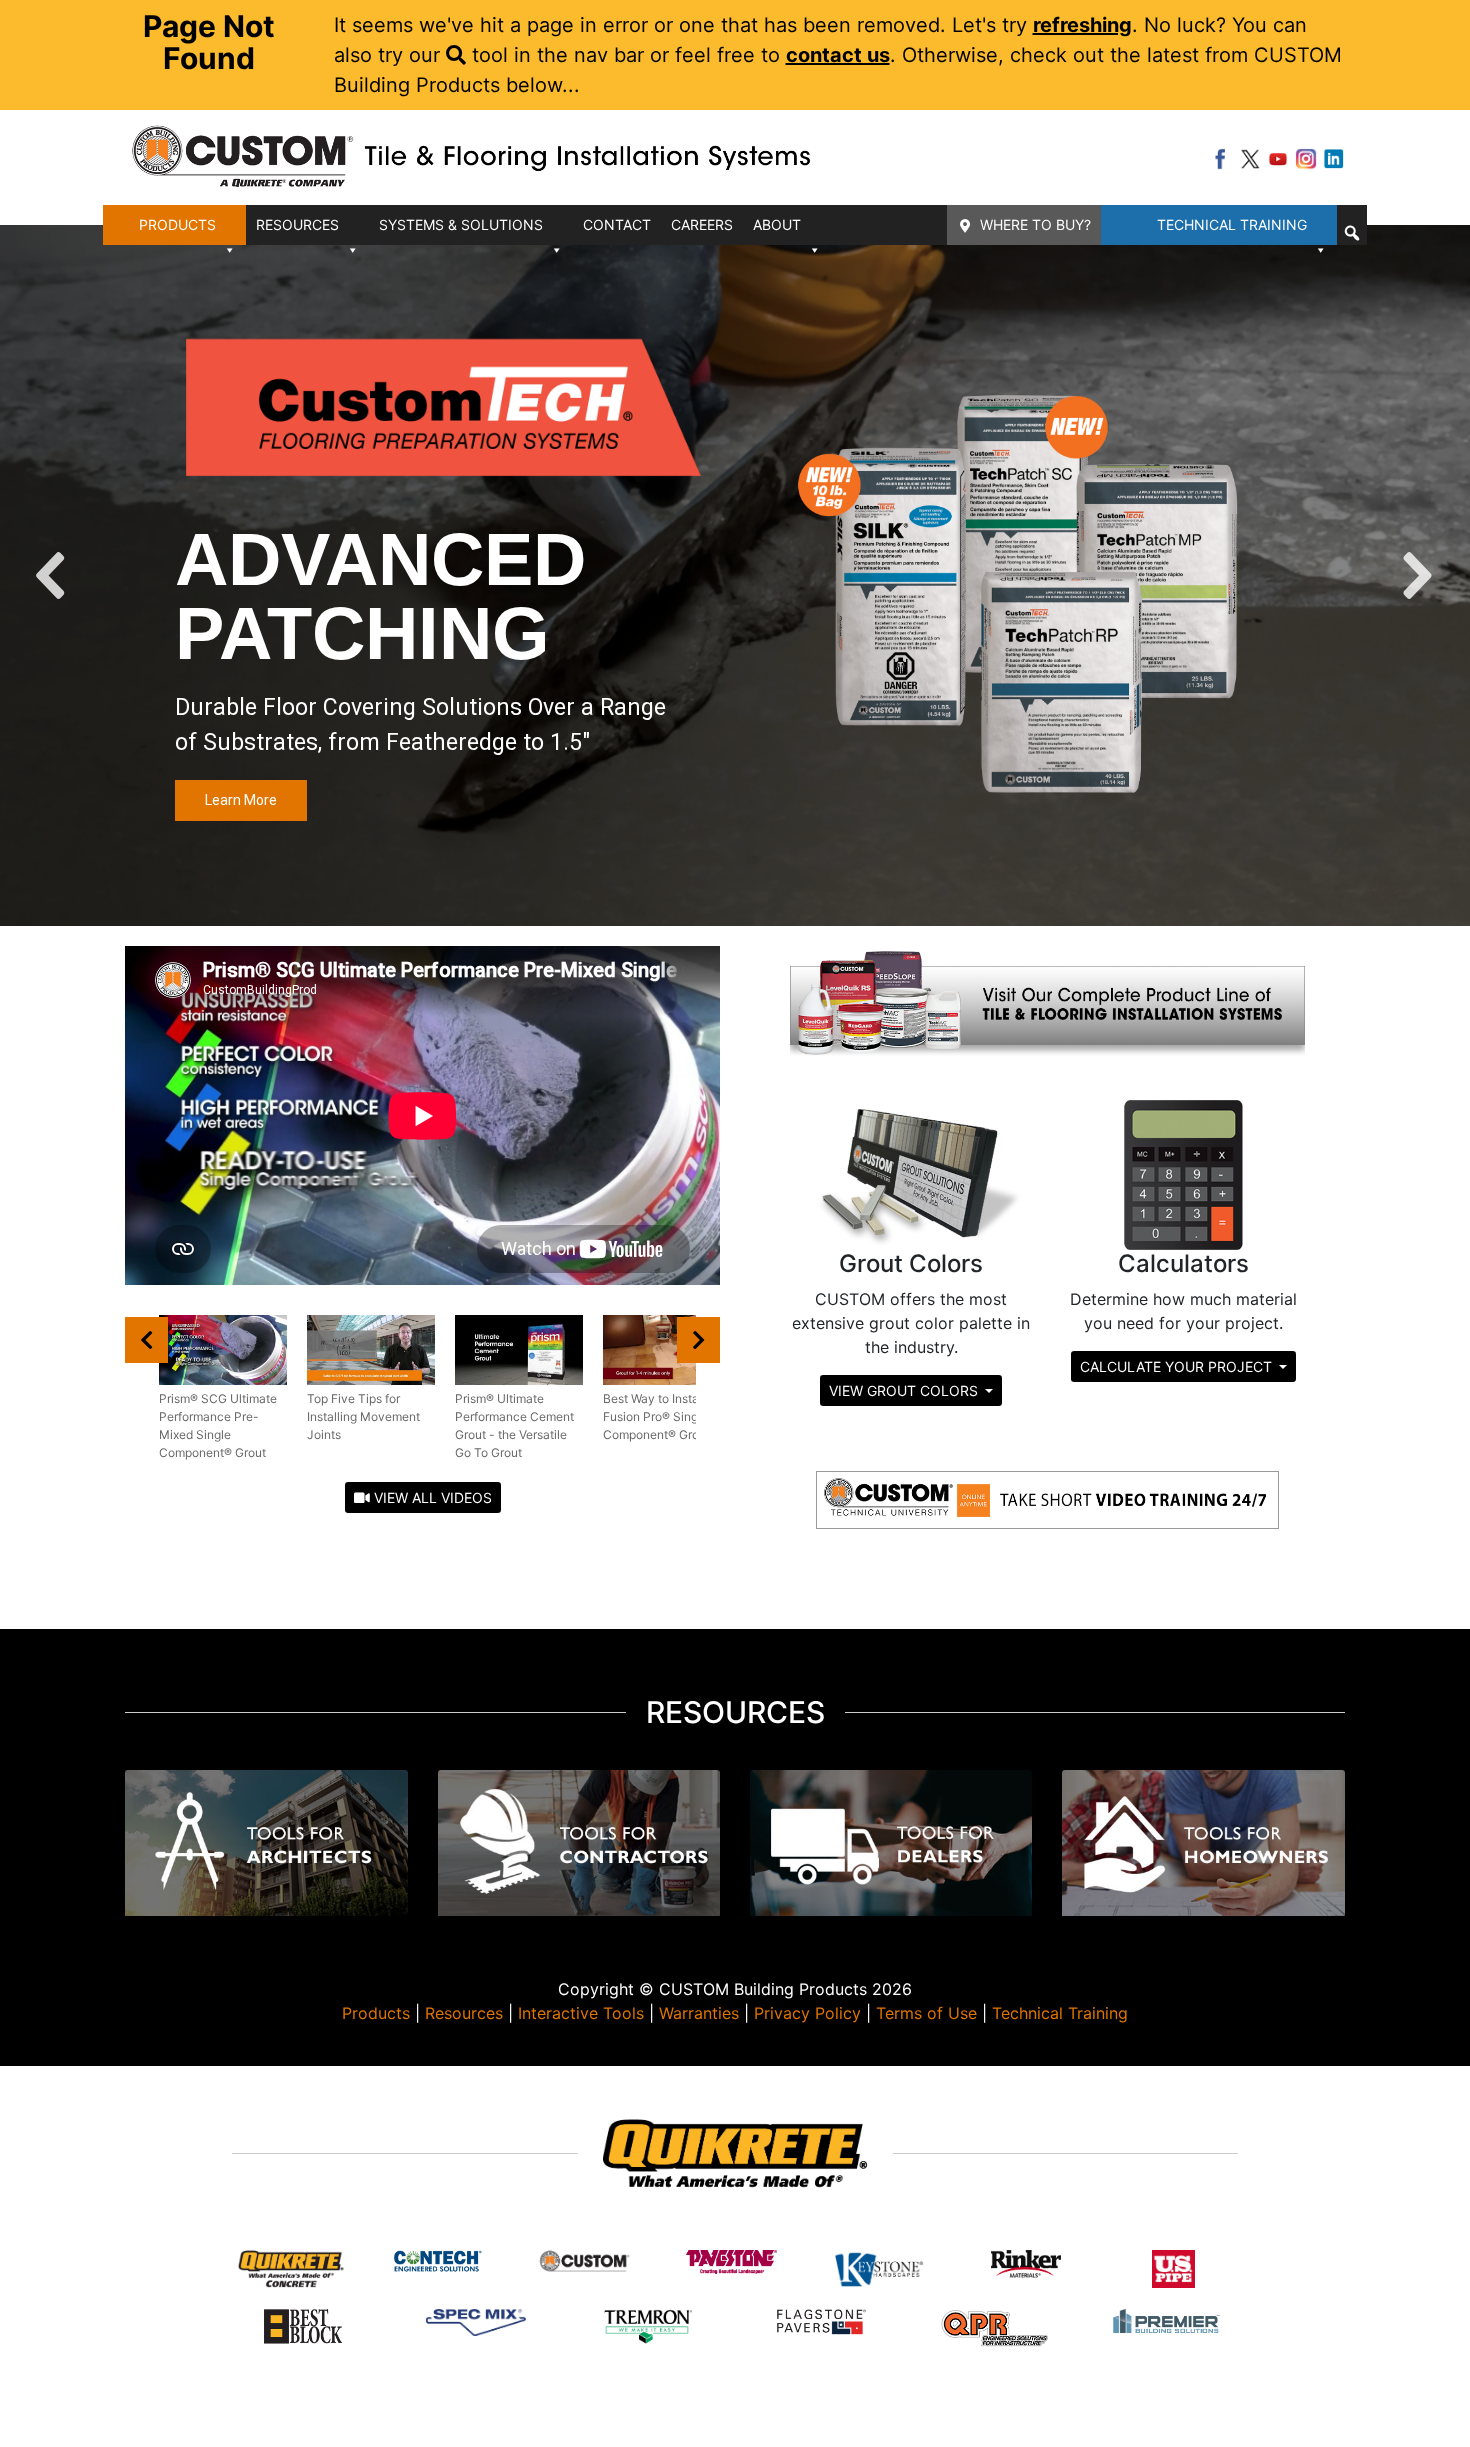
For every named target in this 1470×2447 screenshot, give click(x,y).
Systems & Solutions (461, 224)
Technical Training (1232, 224)
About (777, 224)
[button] (1352, 233)
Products (376, 2013)
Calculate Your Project (1178, 1366)
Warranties (699, 2013)
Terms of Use (926, 2013)
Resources (464, 2013)
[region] (735, 575)
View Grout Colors (905, 1390)
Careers (702, 224)
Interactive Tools (581, 2013)
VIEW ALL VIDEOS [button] (431, 1497)
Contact (617, 224)
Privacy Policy (807, 2013)
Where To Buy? (1035, 224)
